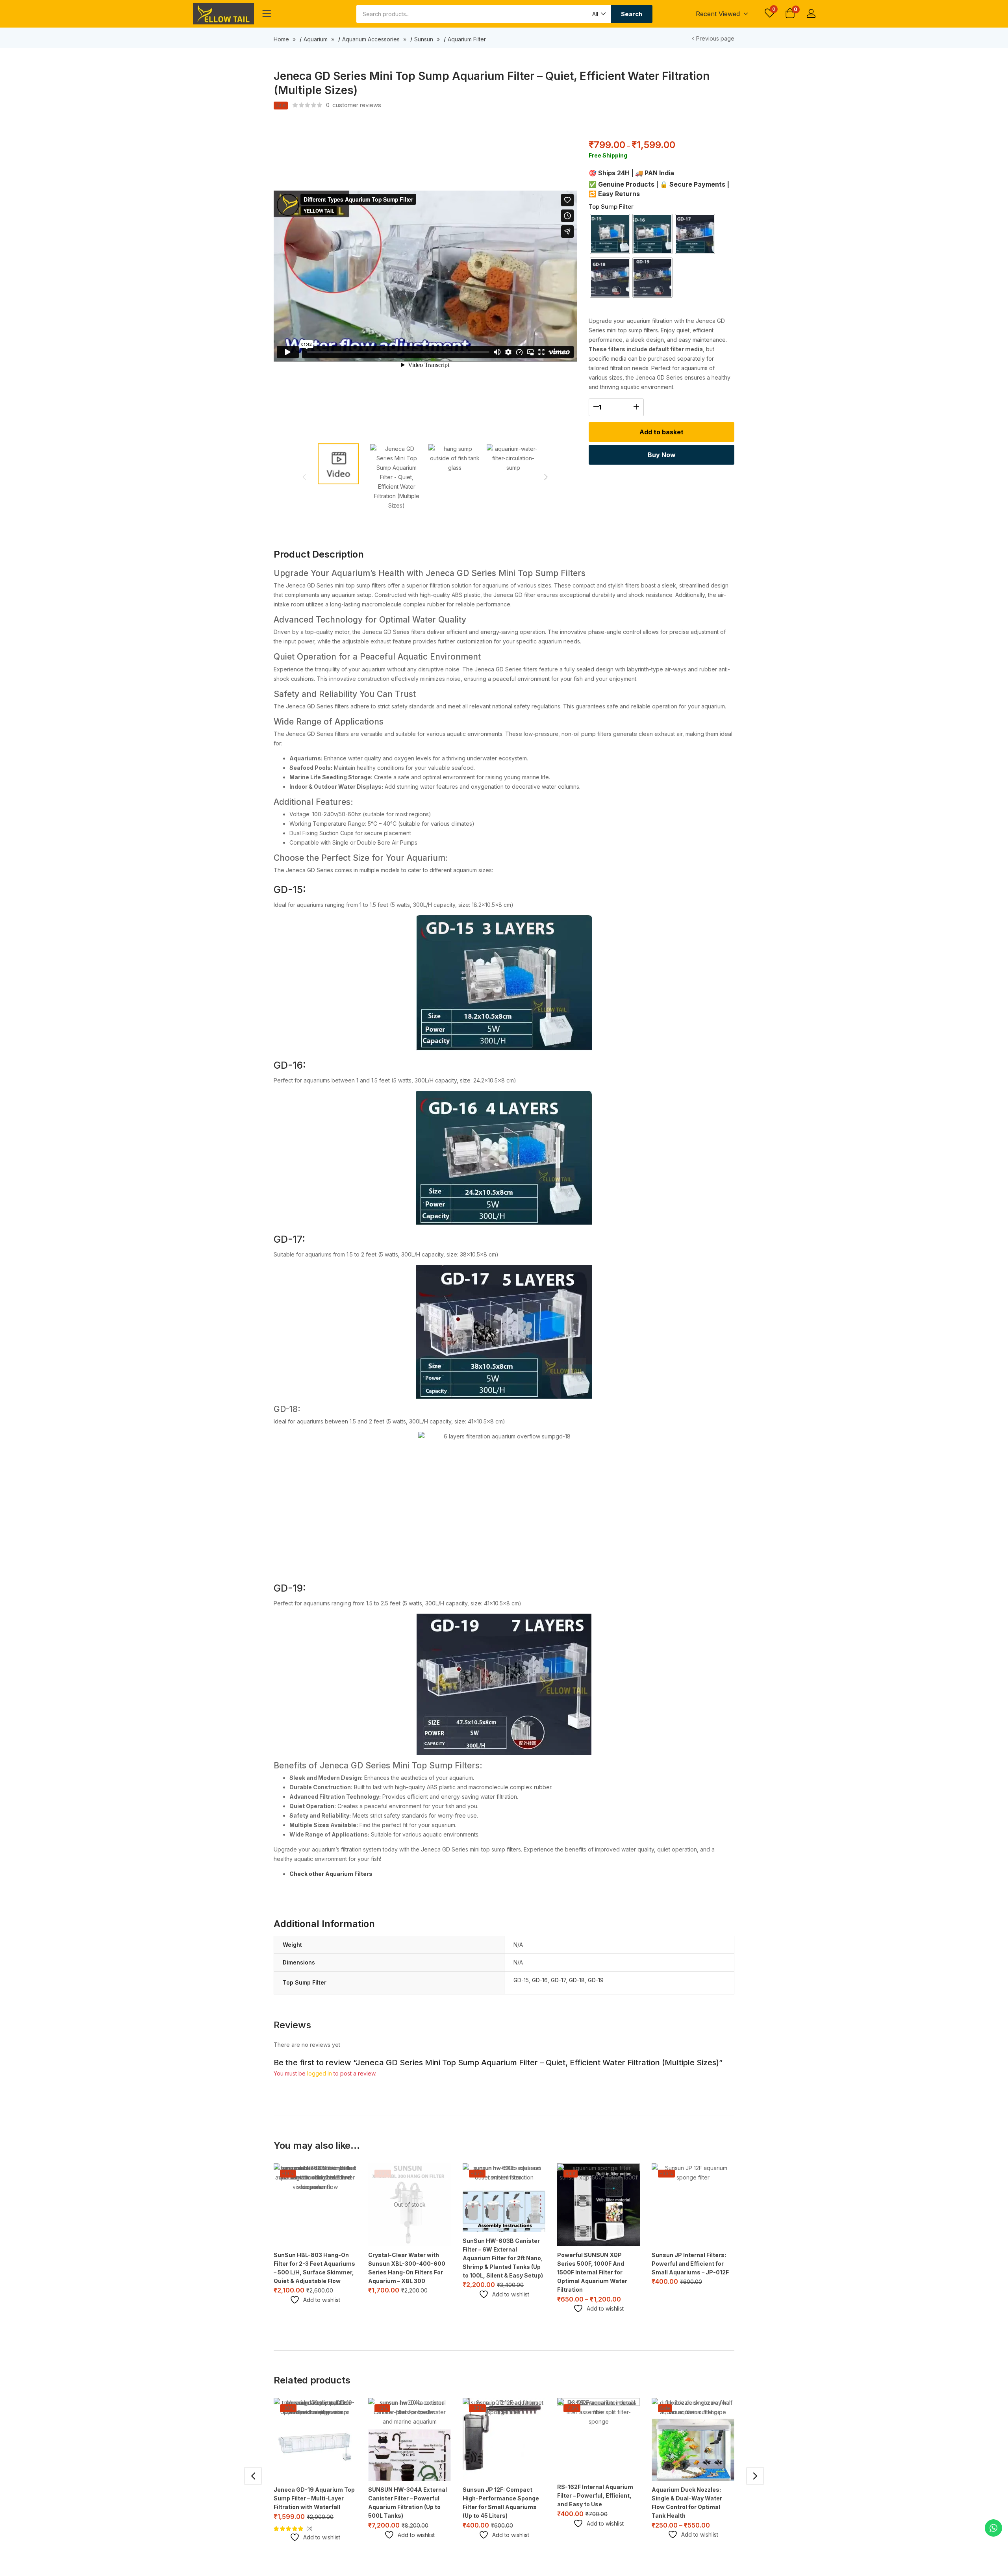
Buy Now (662, 455)
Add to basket (661, 432)
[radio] (610, 234)
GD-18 (577, 1980)
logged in (320, 2073)
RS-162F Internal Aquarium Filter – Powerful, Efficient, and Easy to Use (595, 2495)
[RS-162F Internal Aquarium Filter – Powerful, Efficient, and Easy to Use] (598, 2438)
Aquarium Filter (467, 39)
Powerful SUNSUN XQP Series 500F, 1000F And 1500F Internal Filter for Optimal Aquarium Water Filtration (592, 2272)
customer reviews (354, 105)
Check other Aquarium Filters (331, 1874)
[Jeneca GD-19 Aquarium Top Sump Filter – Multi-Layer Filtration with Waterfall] (315, 2439)
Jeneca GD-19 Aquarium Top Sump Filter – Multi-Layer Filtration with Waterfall (314, 2498)
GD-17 (558, 1980)
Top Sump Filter (611, 207)
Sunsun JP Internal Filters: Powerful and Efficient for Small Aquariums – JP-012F (690, 2264)
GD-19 (596, 1980)
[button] (598, 14)
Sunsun (424, 39)
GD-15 (521, 1980)
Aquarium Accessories (371, 39)
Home (281, 39)
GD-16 (540, 1980)
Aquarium (316, 39)
